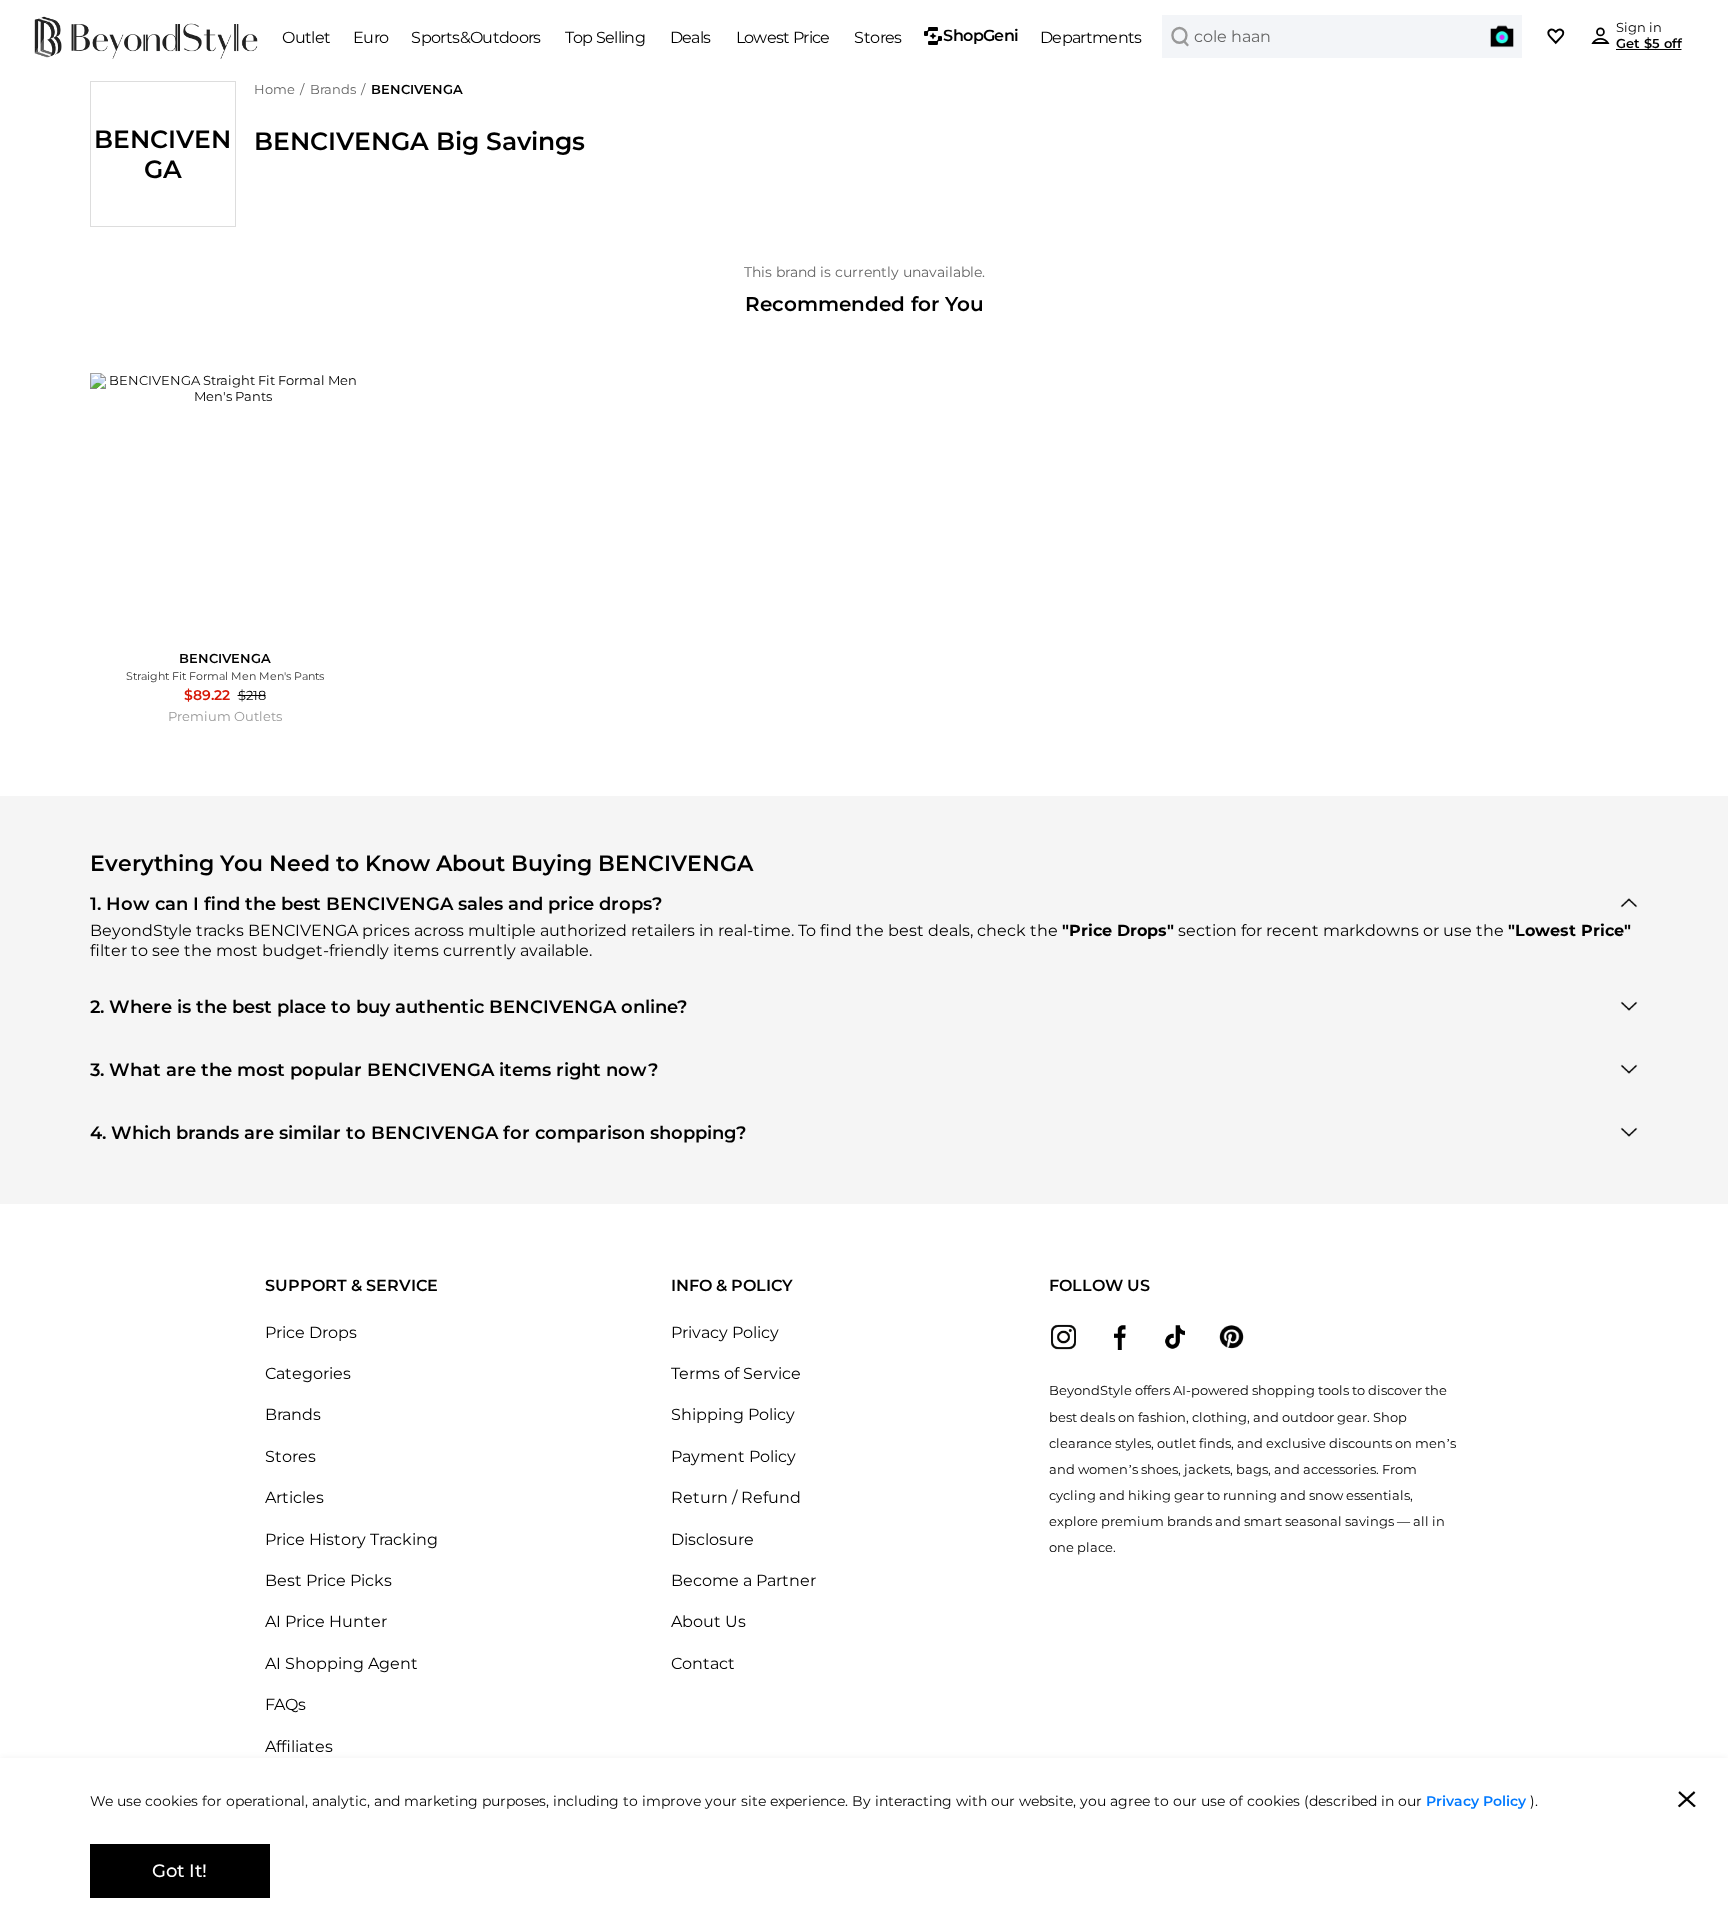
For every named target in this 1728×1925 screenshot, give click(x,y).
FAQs (285, 1704)
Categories (308, 1373)
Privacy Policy (725, 1332)
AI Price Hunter (326, 1621)
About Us (708, 1621)
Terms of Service (736, 1373)
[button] (1502, 36)
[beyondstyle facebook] (1119, 1337)
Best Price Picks (328, 1580)
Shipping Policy (733, 1414)
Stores (290, 1456)
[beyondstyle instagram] (1063, 1337)
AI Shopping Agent (341, 1663)
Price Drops (311, 1332)
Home (274, 89)
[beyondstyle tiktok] (1175, 1337)
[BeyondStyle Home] (146, 38)
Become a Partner (743, 1580)
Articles (294, 1497)
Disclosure (712, 1539)
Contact (703, 1663)
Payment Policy (733, 1456)
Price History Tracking (351, 1539)
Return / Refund (736, 1497)
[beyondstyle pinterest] (1231, 1337)
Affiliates (299, 1746)
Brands (333, 89)
